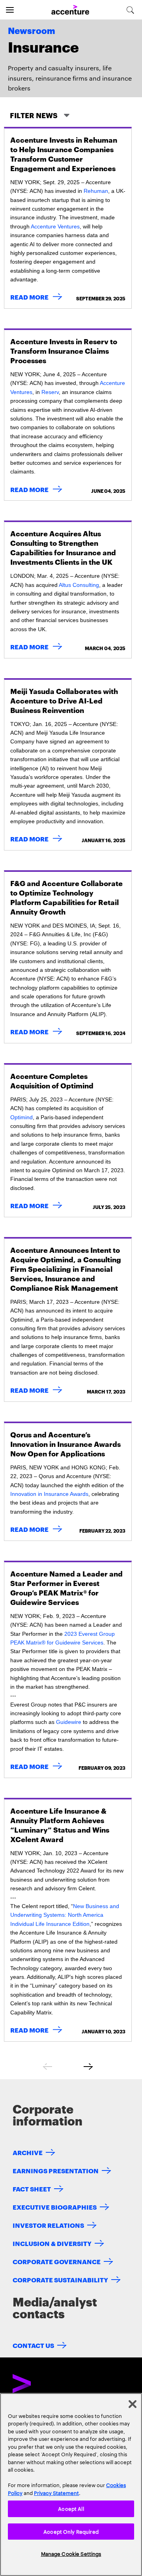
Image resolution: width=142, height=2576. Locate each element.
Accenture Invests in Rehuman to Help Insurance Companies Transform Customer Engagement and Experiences (64, 154)
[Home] (70, 10)
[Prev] (47, 2067)
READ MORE (38, 297)
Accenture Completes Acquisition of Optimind (52, 1080)
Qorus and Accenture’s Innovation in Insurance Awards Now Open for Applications (65, 1444)
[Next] (88, 2067)
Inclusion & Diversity (52, 2243)
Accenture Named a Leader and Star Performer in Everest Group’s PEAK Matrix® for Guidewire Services (66, 1587)
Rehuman (96, 191)
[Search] (130, 10)
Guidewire (69, 1722)
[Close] (133, 2404)
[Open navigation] (10, 10)
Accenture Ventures (55, 226)
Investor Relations (48, 2225)
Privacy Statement (56, 2493)
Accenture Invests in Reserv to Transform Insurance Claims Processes (64, 350)
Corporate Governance (57, 2261)
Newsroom (32, 31)
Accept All (71, 2508)
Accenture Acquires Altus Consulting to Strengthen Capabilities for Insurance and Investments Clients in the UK (63, 547)
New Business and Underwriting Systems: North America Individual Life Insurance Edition (65, 1915)
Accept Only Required (71, 2531)
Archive (28, 2152)
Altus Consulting (79, 585)
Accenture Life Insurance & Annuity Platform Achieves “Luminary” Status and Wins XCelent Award (60, 1825)
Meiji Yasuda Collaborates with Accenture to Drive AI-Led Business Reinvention (64, 700)
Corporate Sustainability (60, 2279)
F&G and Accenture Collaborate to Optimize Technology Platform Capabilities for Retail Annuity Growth (66, 897)
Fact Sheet (32, 2188)
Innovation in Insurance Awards (49, 1494)
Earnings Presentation (56, 2170)
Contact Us (33, 2345)
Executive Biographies (55, 2207)
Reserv (50, 392)
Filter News (35, 115)
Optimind (21, 1117)
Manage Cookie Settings (71, 2553)
